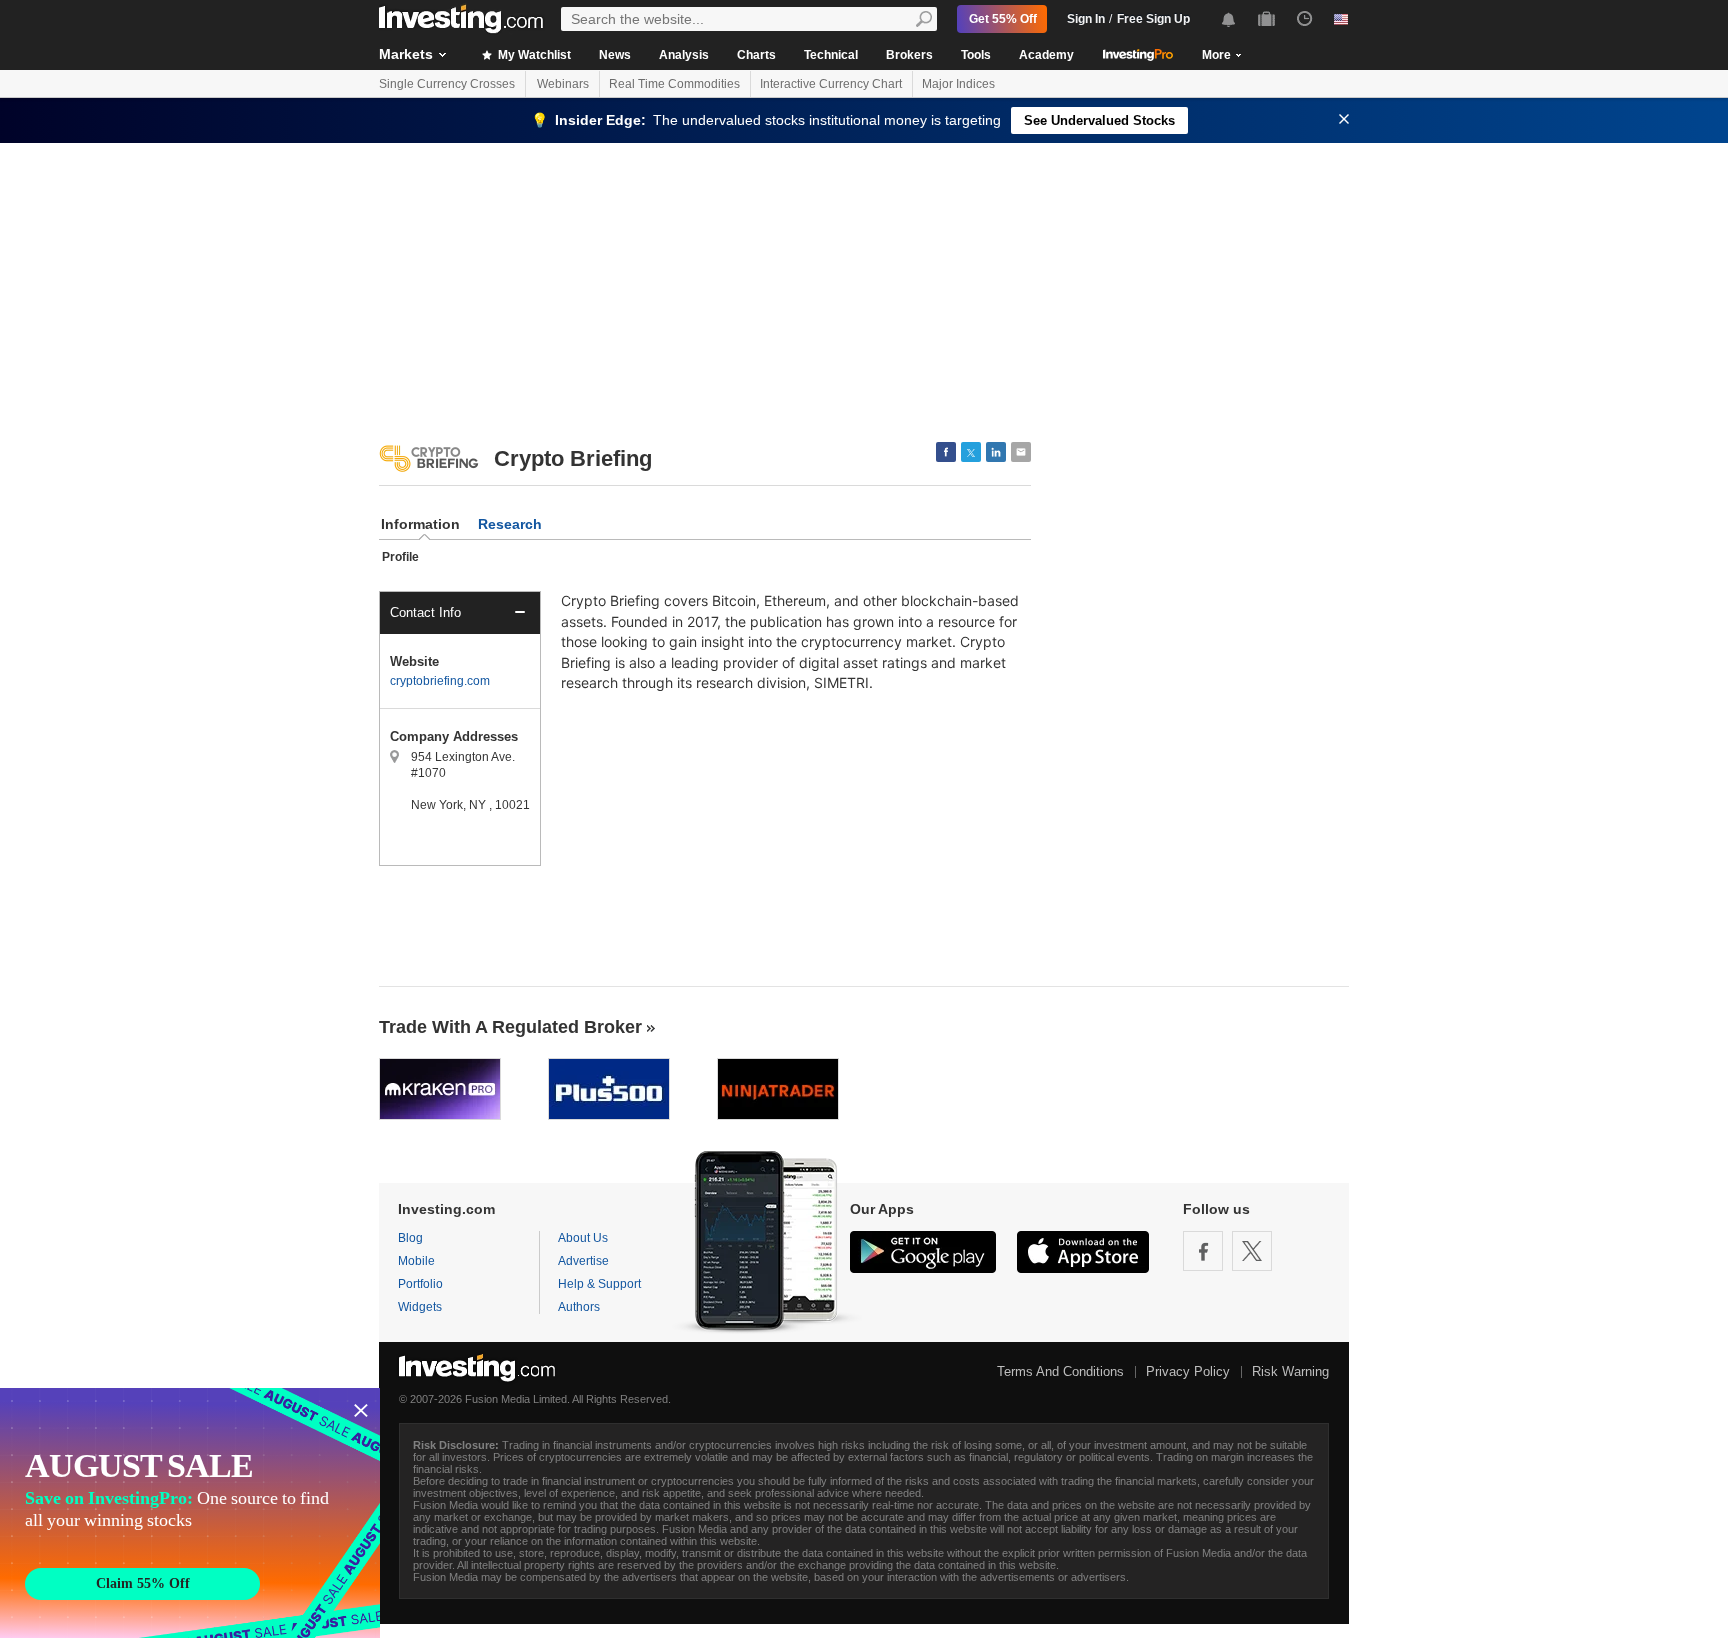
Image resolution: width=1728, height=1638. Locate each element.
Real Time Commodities (674, 84)
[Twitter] (1252, 1251)
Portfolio (420, 1284)
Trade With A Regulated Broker (510, 1027)
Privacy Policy (1188, 1371)
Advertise (583, 1261)
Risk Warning (1290, 1371)
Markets (406, 54)
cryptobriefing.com (440, 681)
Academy (1046, 55)
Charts (756, 55)
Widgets (420, 1307)
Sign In (1086, 19)
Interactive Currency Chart (831, 84)
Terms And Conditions (1060, 1371)
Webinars (563, 84)
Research (510, 524)
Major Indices (958, 84)
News (615, 55)
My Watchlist (533, 55)
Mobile (416, 1261)
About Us (583, 1238)
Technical (831, 55)
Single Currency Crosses (447, 84)
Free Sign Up (1153, 19)
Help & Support (599, 1284)
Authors (579, 1307)
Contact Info (425, 612)
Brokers (909, 55)
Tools (976, 55)
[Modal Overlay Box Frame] (190, 1513)
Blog (410, 1238)
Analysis (684, 55)
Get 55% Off (1003, 19)
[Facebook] (1203, 1251)
